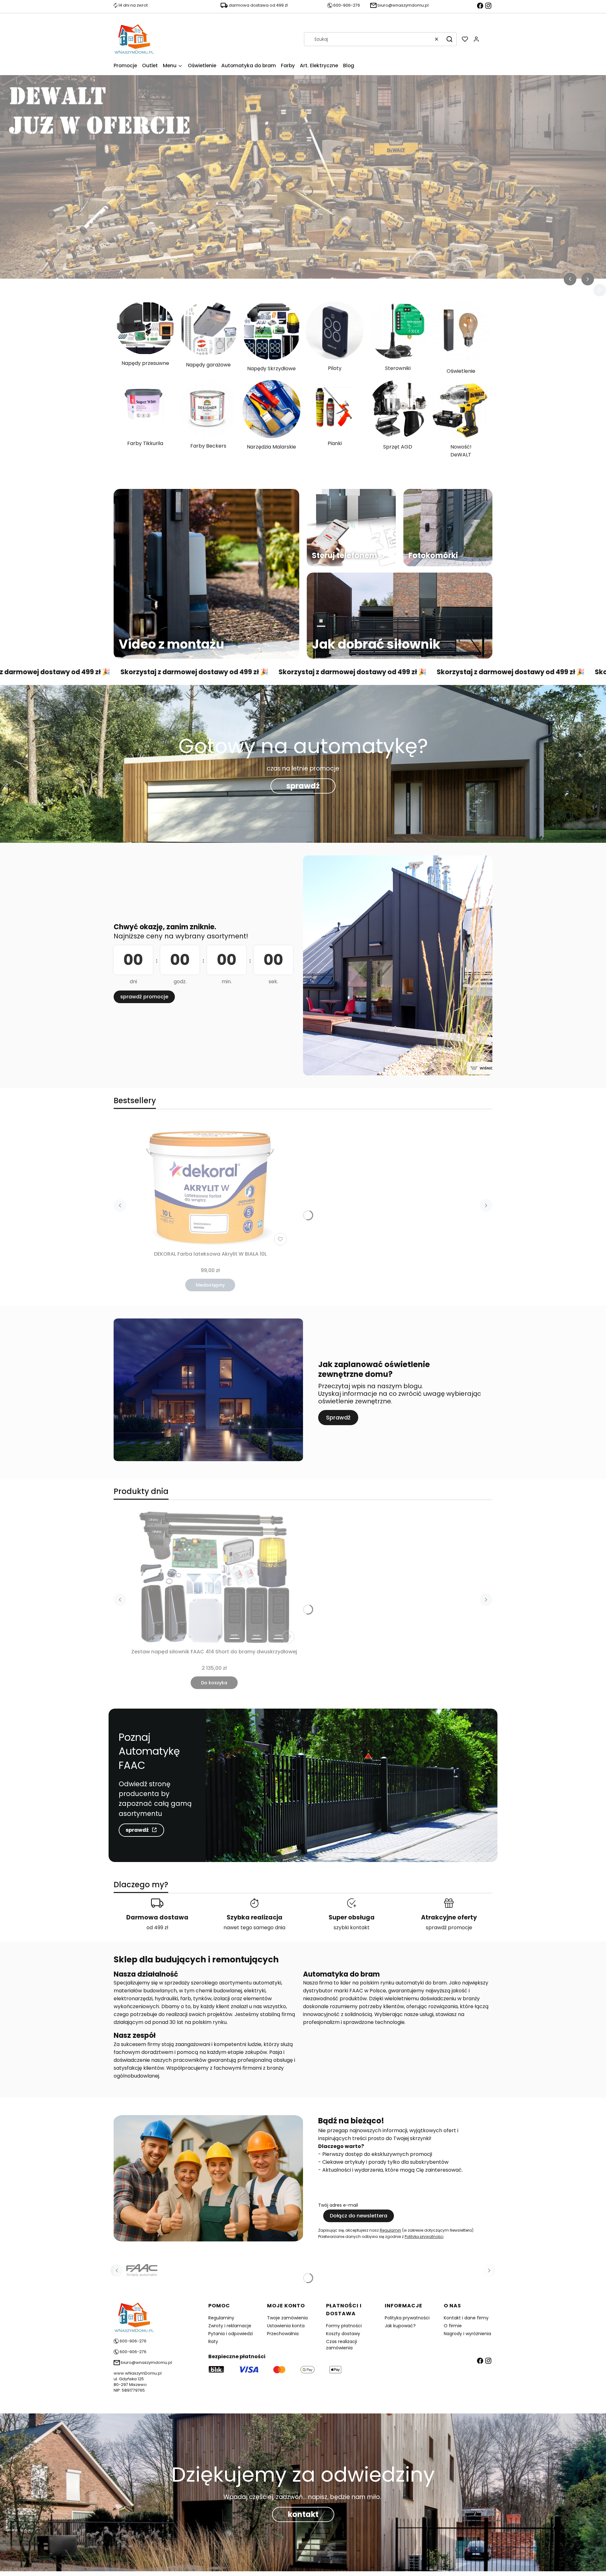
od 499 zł (157, 1928)
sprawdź (303, 786)
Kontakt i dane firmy (466, 2318)
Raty (213, 2341)
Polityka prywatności (407, 2318)
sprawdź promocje (144, 997)
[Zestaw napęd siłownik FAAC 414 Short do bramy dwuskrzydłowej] (214, 1578)
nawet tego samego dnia (254, 1928)
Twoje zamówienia (287, 2318)
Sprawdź (338, 1417)
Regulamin (390, 2230)
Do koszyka (214, 1683)
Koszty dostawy (343, 2334)
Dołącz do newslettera (359, 2216)
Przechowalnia (283, 2334)
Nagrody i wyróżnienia (467, 2334)
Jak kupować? (400, 2326)
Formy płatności (344, 2326)
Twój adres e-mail (338, 2205)
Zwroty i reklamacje (230, 2326)
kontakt (303, 2514)
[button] (449, 39)
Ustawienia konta (286, 2326)
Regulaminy (221, 2318)
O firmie (453, 2326)
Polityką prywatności (424, 2237)
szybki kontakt (352, 1928)
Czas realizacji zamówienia (342, 2345)
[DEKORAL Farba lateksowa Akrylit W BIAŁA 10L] (210, 1184)
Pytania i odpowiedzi (231, 2334)
